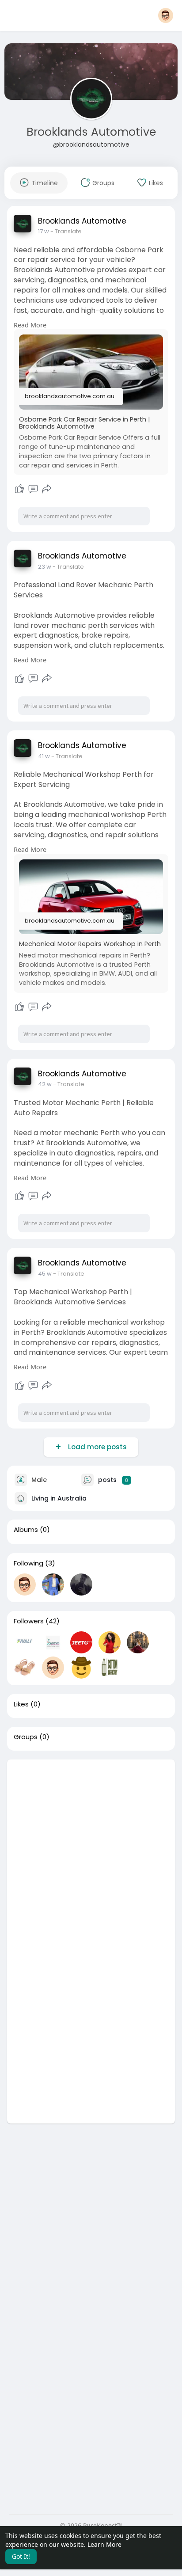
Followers (29, 1621)
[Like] (19, 489)
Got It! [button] (21, 2556)
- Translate (66, 231)
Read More (30, 325)
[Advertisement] (91, 1850)
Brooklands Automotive (91, 132)
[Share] (47, 489)
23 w (45, 567)
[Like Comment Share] (33, 489)
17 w (44, 231)
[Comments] (33, 489)
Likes (21, 1704)
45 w (45, 1274)
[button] (166, 15)
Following (28, 1563)
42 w (45, 1084)
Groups (26, 1737)
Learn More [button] (104, 2544)
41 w (44, 756)
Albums (26, 1530)
